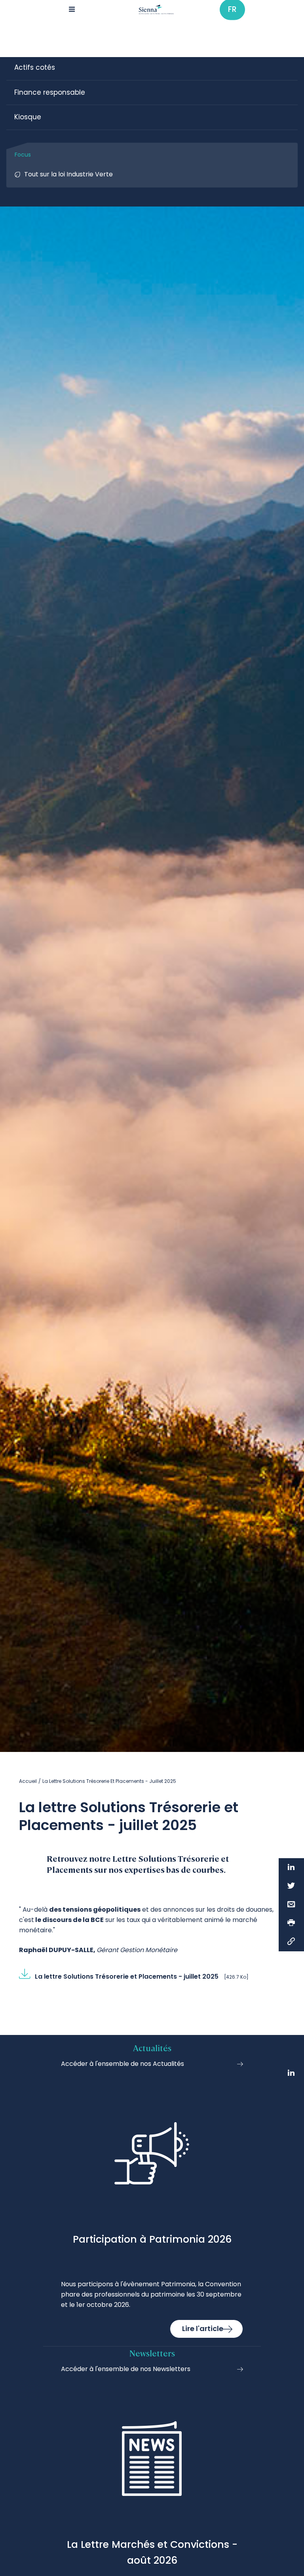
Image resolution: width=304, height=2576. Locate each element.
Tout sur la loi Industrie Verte (68, 174)
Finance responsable (50, 92)
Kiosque (28, 117)
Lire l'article (203, 2328)
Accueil (28, 1781)
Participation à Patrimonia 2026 (152, 2239)
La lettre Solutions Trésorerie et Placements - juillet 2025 (127, 1976)
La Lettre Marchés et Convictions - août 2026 (152, 2552)
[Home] (157, 10)
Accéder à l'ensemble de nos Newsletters (126, 2369)
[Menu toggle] (72, 10)
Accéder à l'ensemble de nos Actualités (123, 2064)
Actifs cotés (35, 67)
